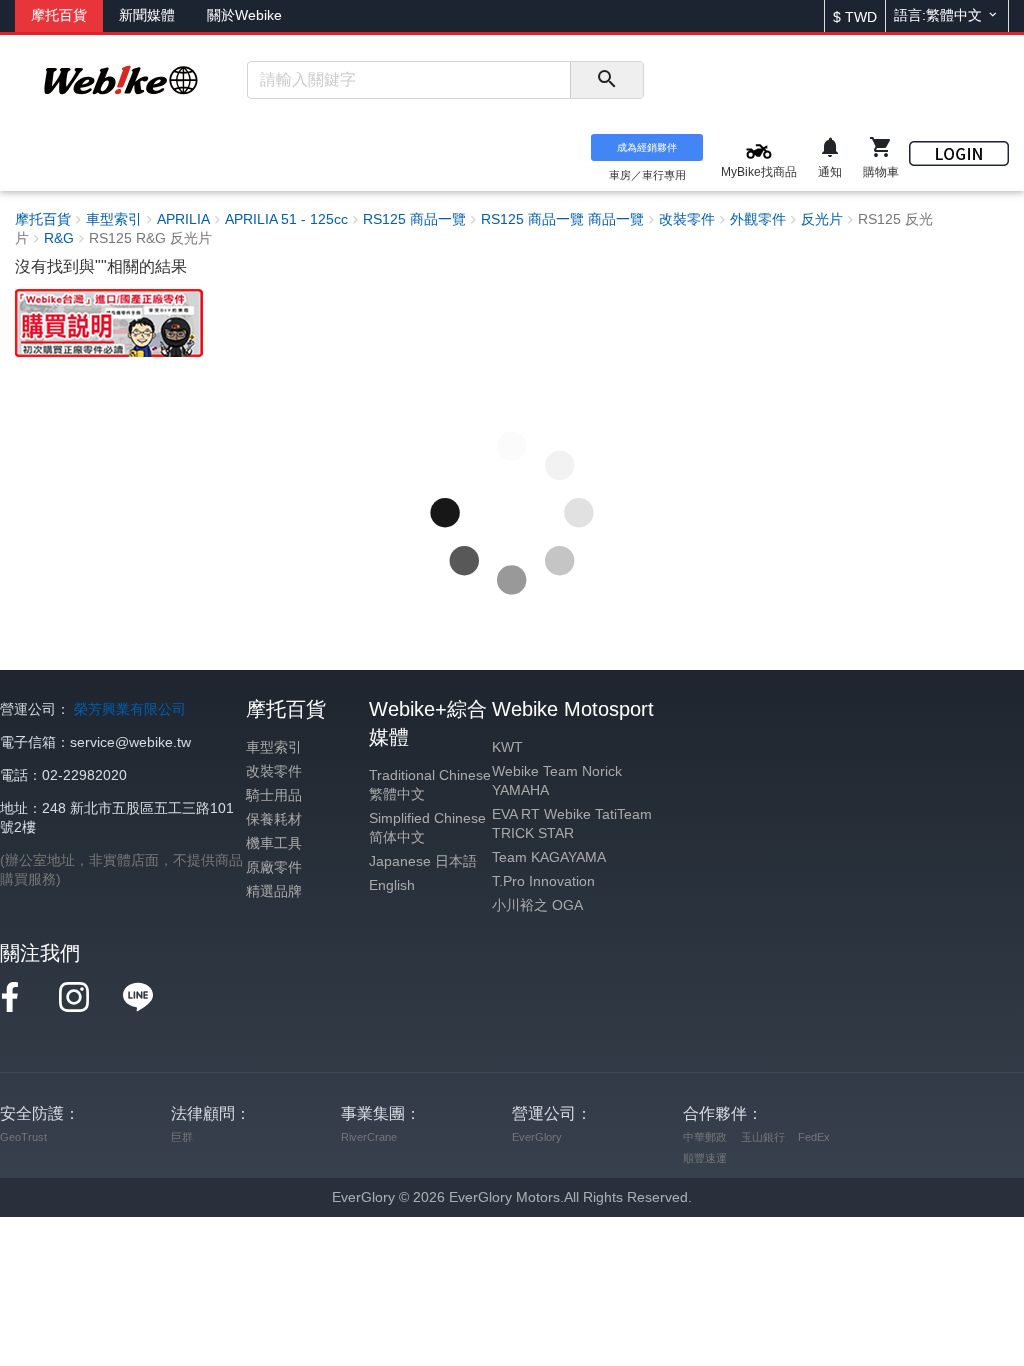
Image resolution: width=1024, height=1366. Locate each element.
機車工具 (274, 843)
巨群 (182, 1137)
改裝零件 (274, 771)
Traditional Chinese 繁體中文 (430, 785)
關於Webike (244, 15)
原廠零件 (274, 867)
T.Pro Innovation (543, 881)
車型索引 (274, 747)
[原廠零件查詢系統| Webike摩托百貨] (109, 321)
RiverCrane (369, 1137)
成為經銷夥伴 (647, 147)
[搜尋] (606, 80)
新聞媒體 (147, 15)
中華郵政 (705, 1137)
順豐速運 (705, 1158)
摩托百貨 (59, 15)
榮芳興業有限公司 (130, 709)
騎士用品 (274, 795)
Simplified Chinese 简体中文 (427, 828)
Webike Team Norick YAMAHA (557, 781)
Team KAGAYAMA (549, 857)
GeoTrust (23, 1137)
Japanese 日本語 (423, 861)
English (392, 885)
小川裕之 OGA (537, 905)
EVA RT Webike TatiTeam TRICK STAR (572, 824)
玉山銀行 (763, 1137)
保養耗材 (274, 819)
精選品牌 (274, 891)
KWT (507, 747)
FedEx (814, 1137)
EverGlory (537, 1137)
